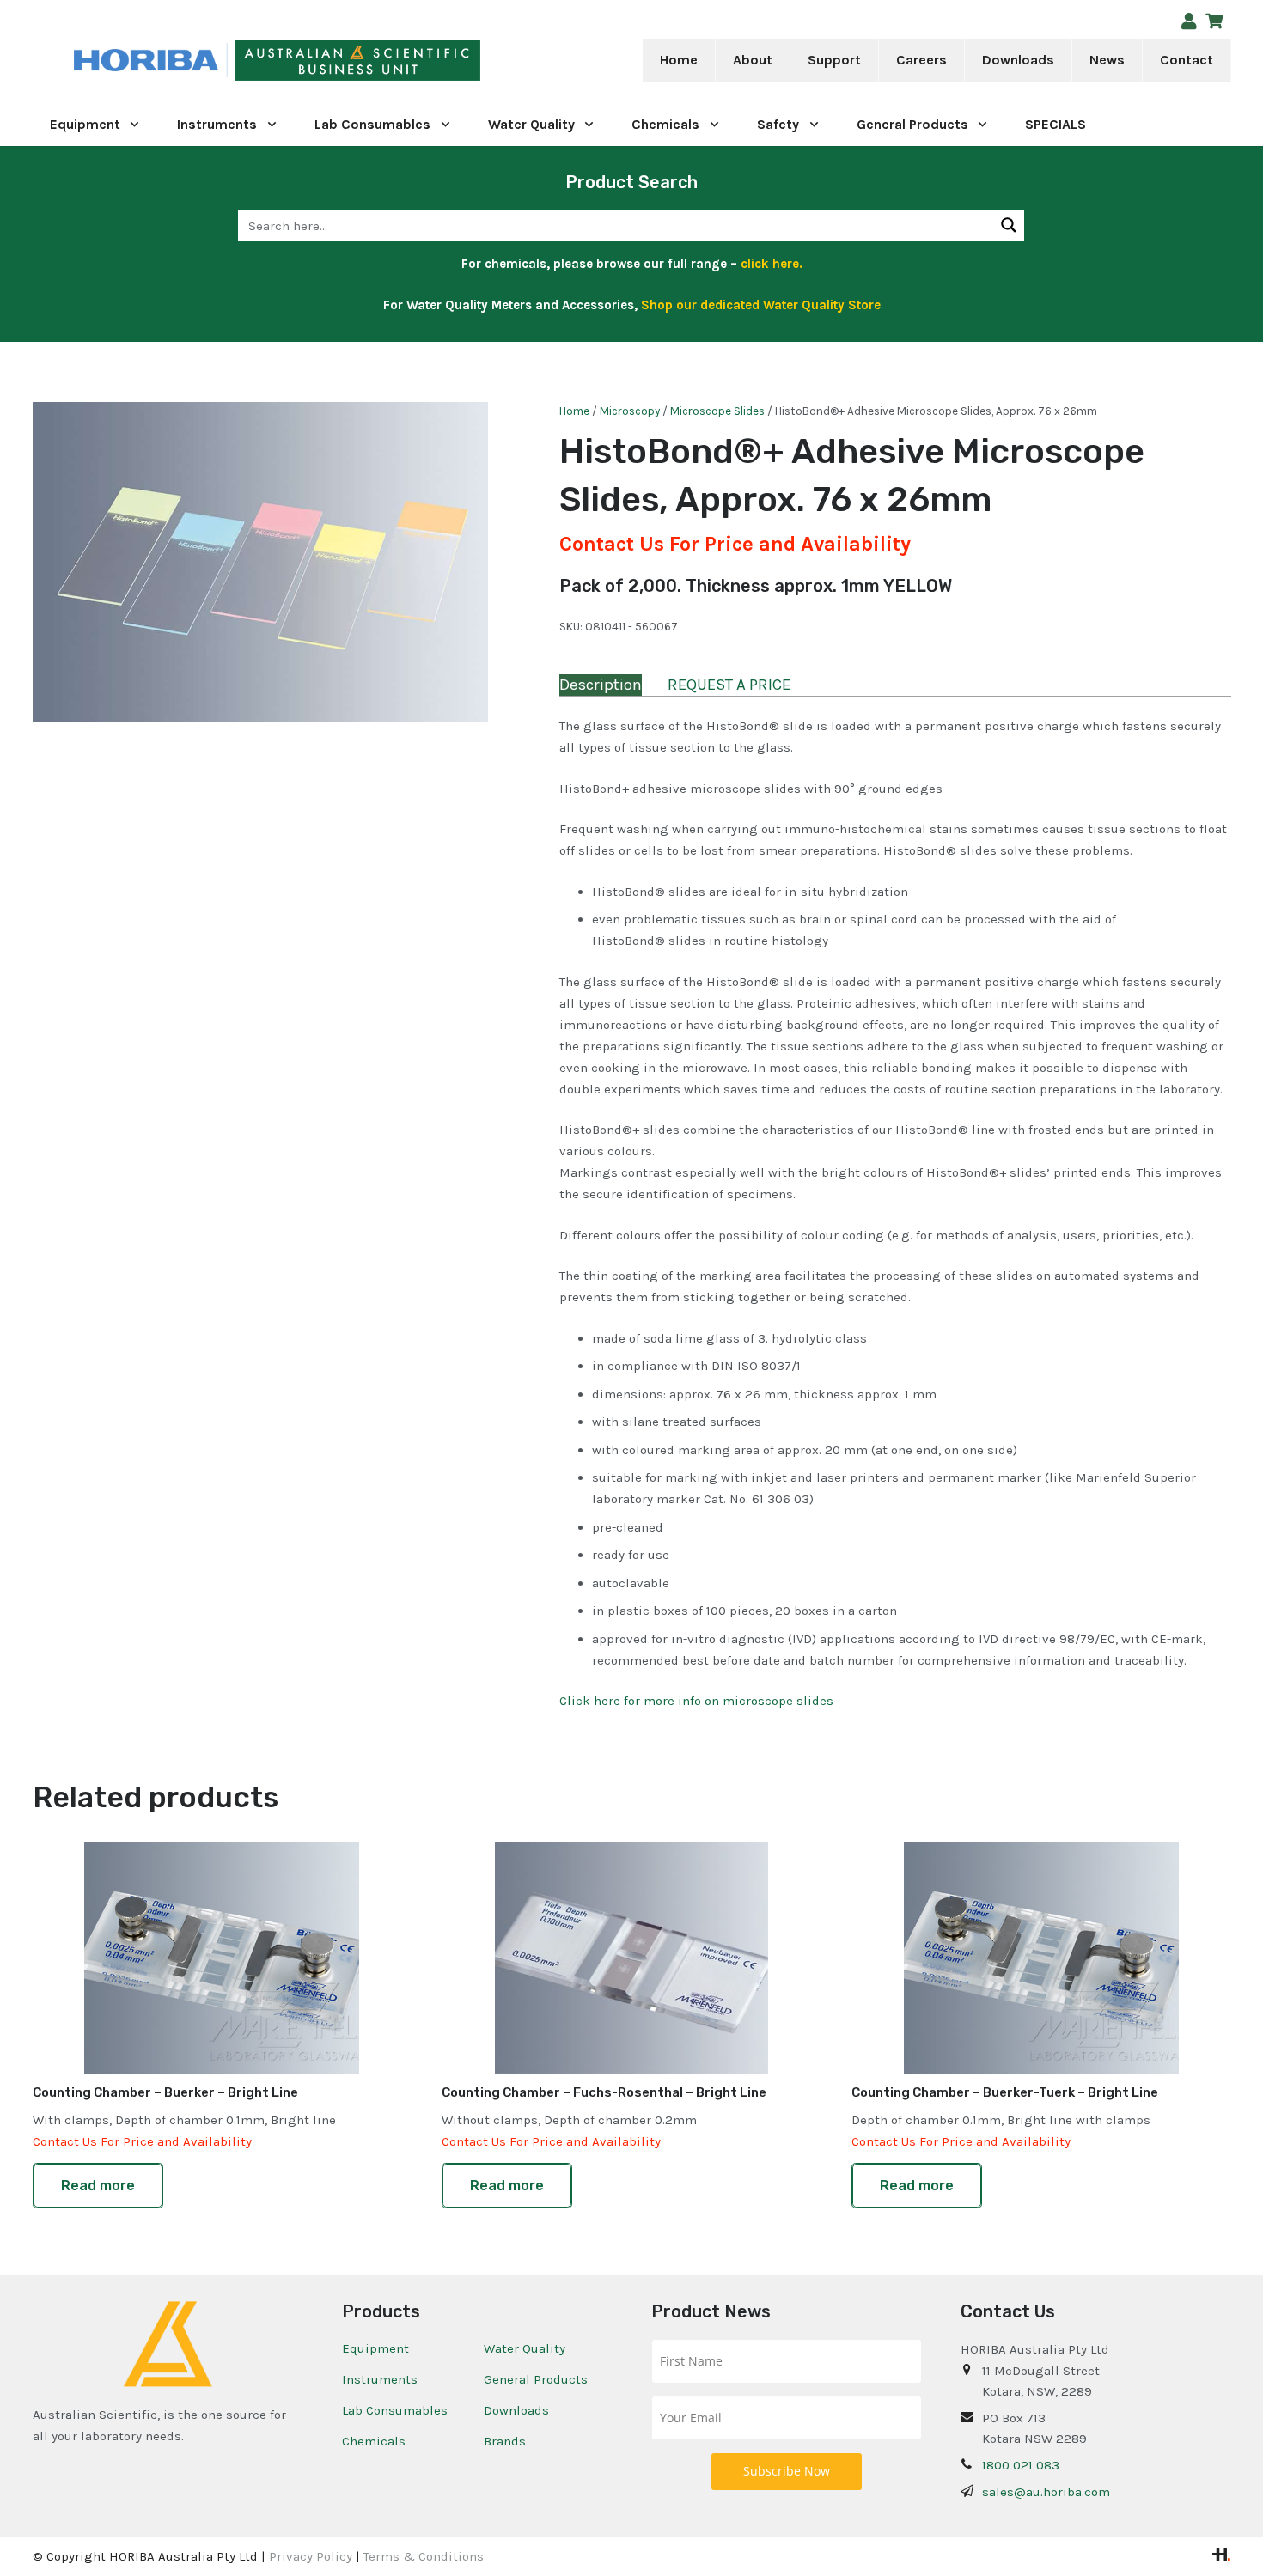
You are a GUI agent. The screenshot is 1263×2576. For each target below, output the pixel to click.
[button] (784, 60)
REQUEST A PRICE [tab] (729, 685)
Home (574, 411)
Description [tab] (601, 685)
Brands (505, 2441)
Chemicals (374, 2441)
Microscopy (630, 411)
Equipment (375, 2348)
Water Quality (525, 2348)
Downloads (516, 2410)
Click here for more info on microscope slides (696, 1701)
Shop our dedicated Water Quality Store (761, 305)
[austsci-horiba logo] (146, 61)
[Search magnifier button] (1009, 225)
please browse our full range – (676, 264)
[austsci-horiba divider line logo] (226, 61)
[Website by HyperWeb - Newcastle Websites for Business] (1221, 2556)
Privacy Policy (311, 2556)
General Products (536, 2379)
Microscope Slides (717, 411)
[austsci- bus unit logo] (358, 61)
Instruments (380, 2379)
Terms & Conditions (424, 2556)
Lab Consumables (395, 2410)
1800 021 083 (1021, 2465)
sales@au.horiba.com (1046, 2492)
